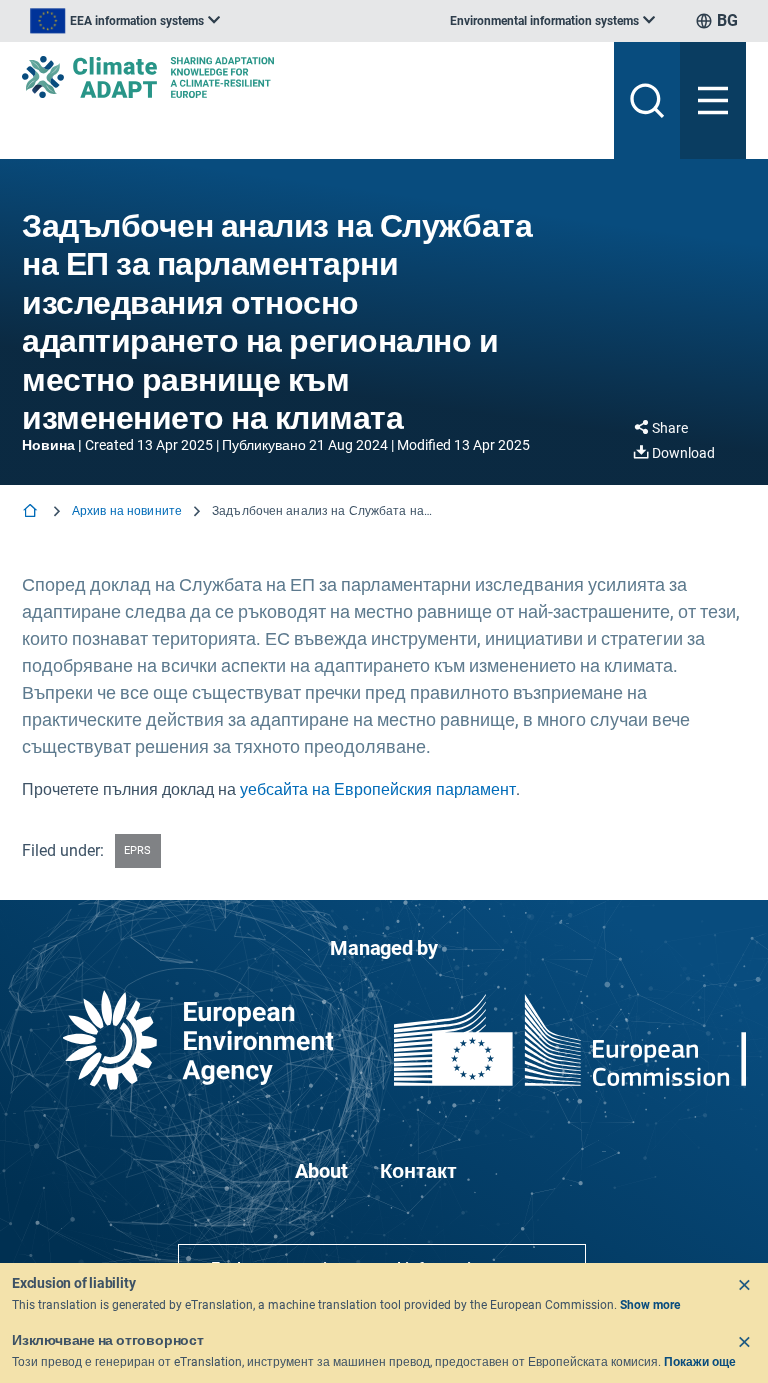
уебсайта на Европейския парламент (378, 789)
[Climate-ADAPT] (310, 77)
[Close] (744, 1285)
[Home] (32, 512)
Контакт (418, 1171)
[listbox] (125, 21)
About (321, 1171)
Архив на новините (127, 511)
